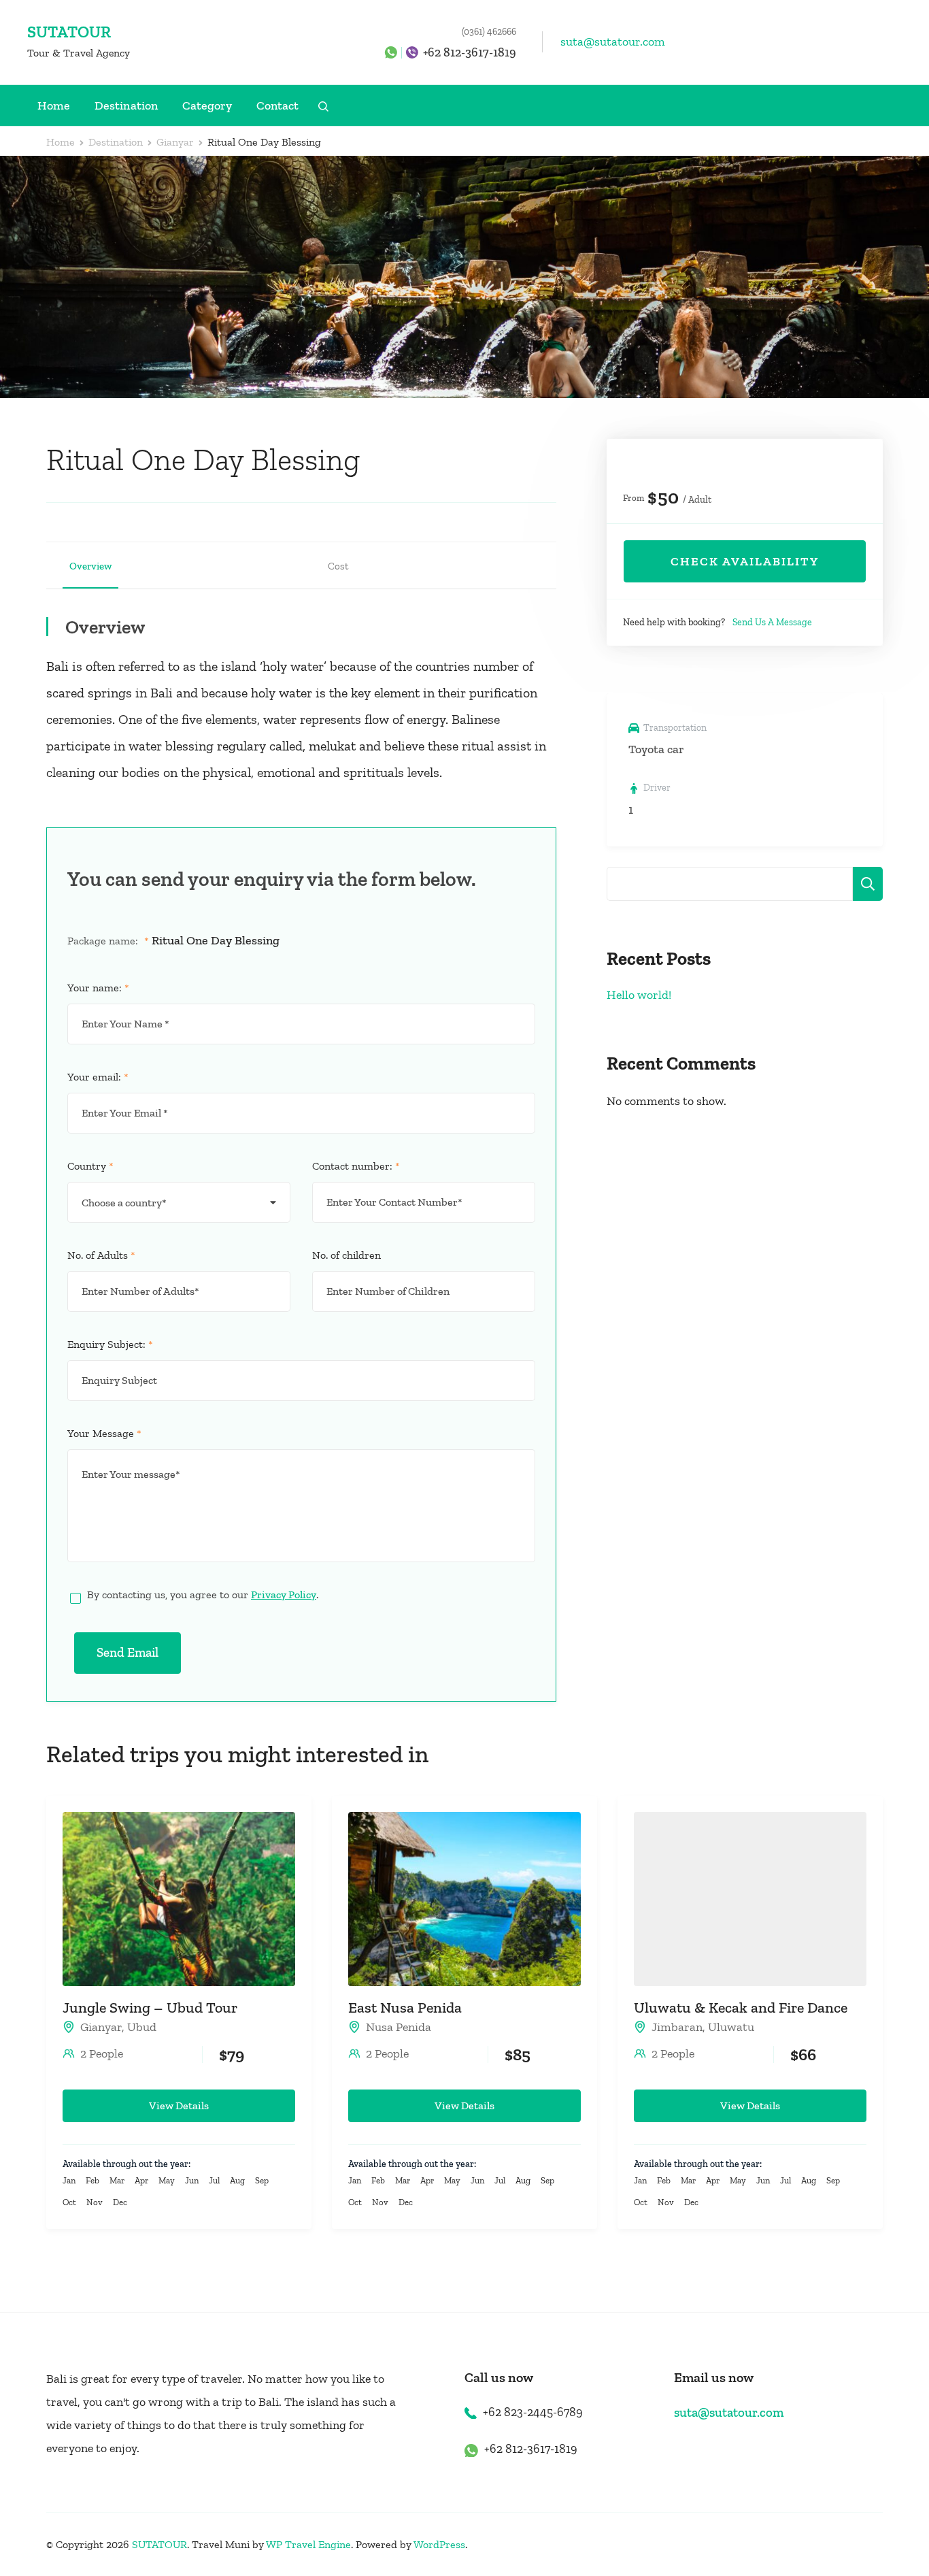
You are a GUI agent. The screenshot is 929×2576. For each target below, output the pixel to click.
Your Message (104, 1433)
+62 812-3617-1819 (470, 52)
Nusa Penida (399, 2027)
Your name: (98, 988)
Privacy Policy (284, 1595)
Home (54, 105)
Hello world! (639, 995)
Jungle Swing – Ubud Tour (150, 2008)
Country (90, 1166)
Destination (126, 105)
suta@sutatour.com (613, 42)
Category (207, 105)
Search (868, 884)
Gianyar (101, 2027)
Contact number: (356, 1166)
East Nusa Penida (405, 2008)
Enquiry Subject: (110, 1344)
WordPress (439, 2544)
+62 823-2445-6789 (533, 2412)
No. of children (347, 1255)
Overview (90, 566)
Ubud (142, 2027)
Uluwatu (731, 2027)
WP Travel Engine (308, 2544)
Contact (277, 105)
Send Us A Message (772, 622)
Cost (338, 566)
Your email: (98, 1077)
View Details (179, 2106)
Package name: (108, 941)
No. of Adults (101, 1255)
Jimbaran (677, 2027)
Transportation (675, 728)
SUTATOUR (69, 32)
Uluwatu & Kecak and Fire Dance (741, 2008)
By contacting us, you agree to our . (203, 1595)
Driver (657, 788)
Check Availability (745, 561)
